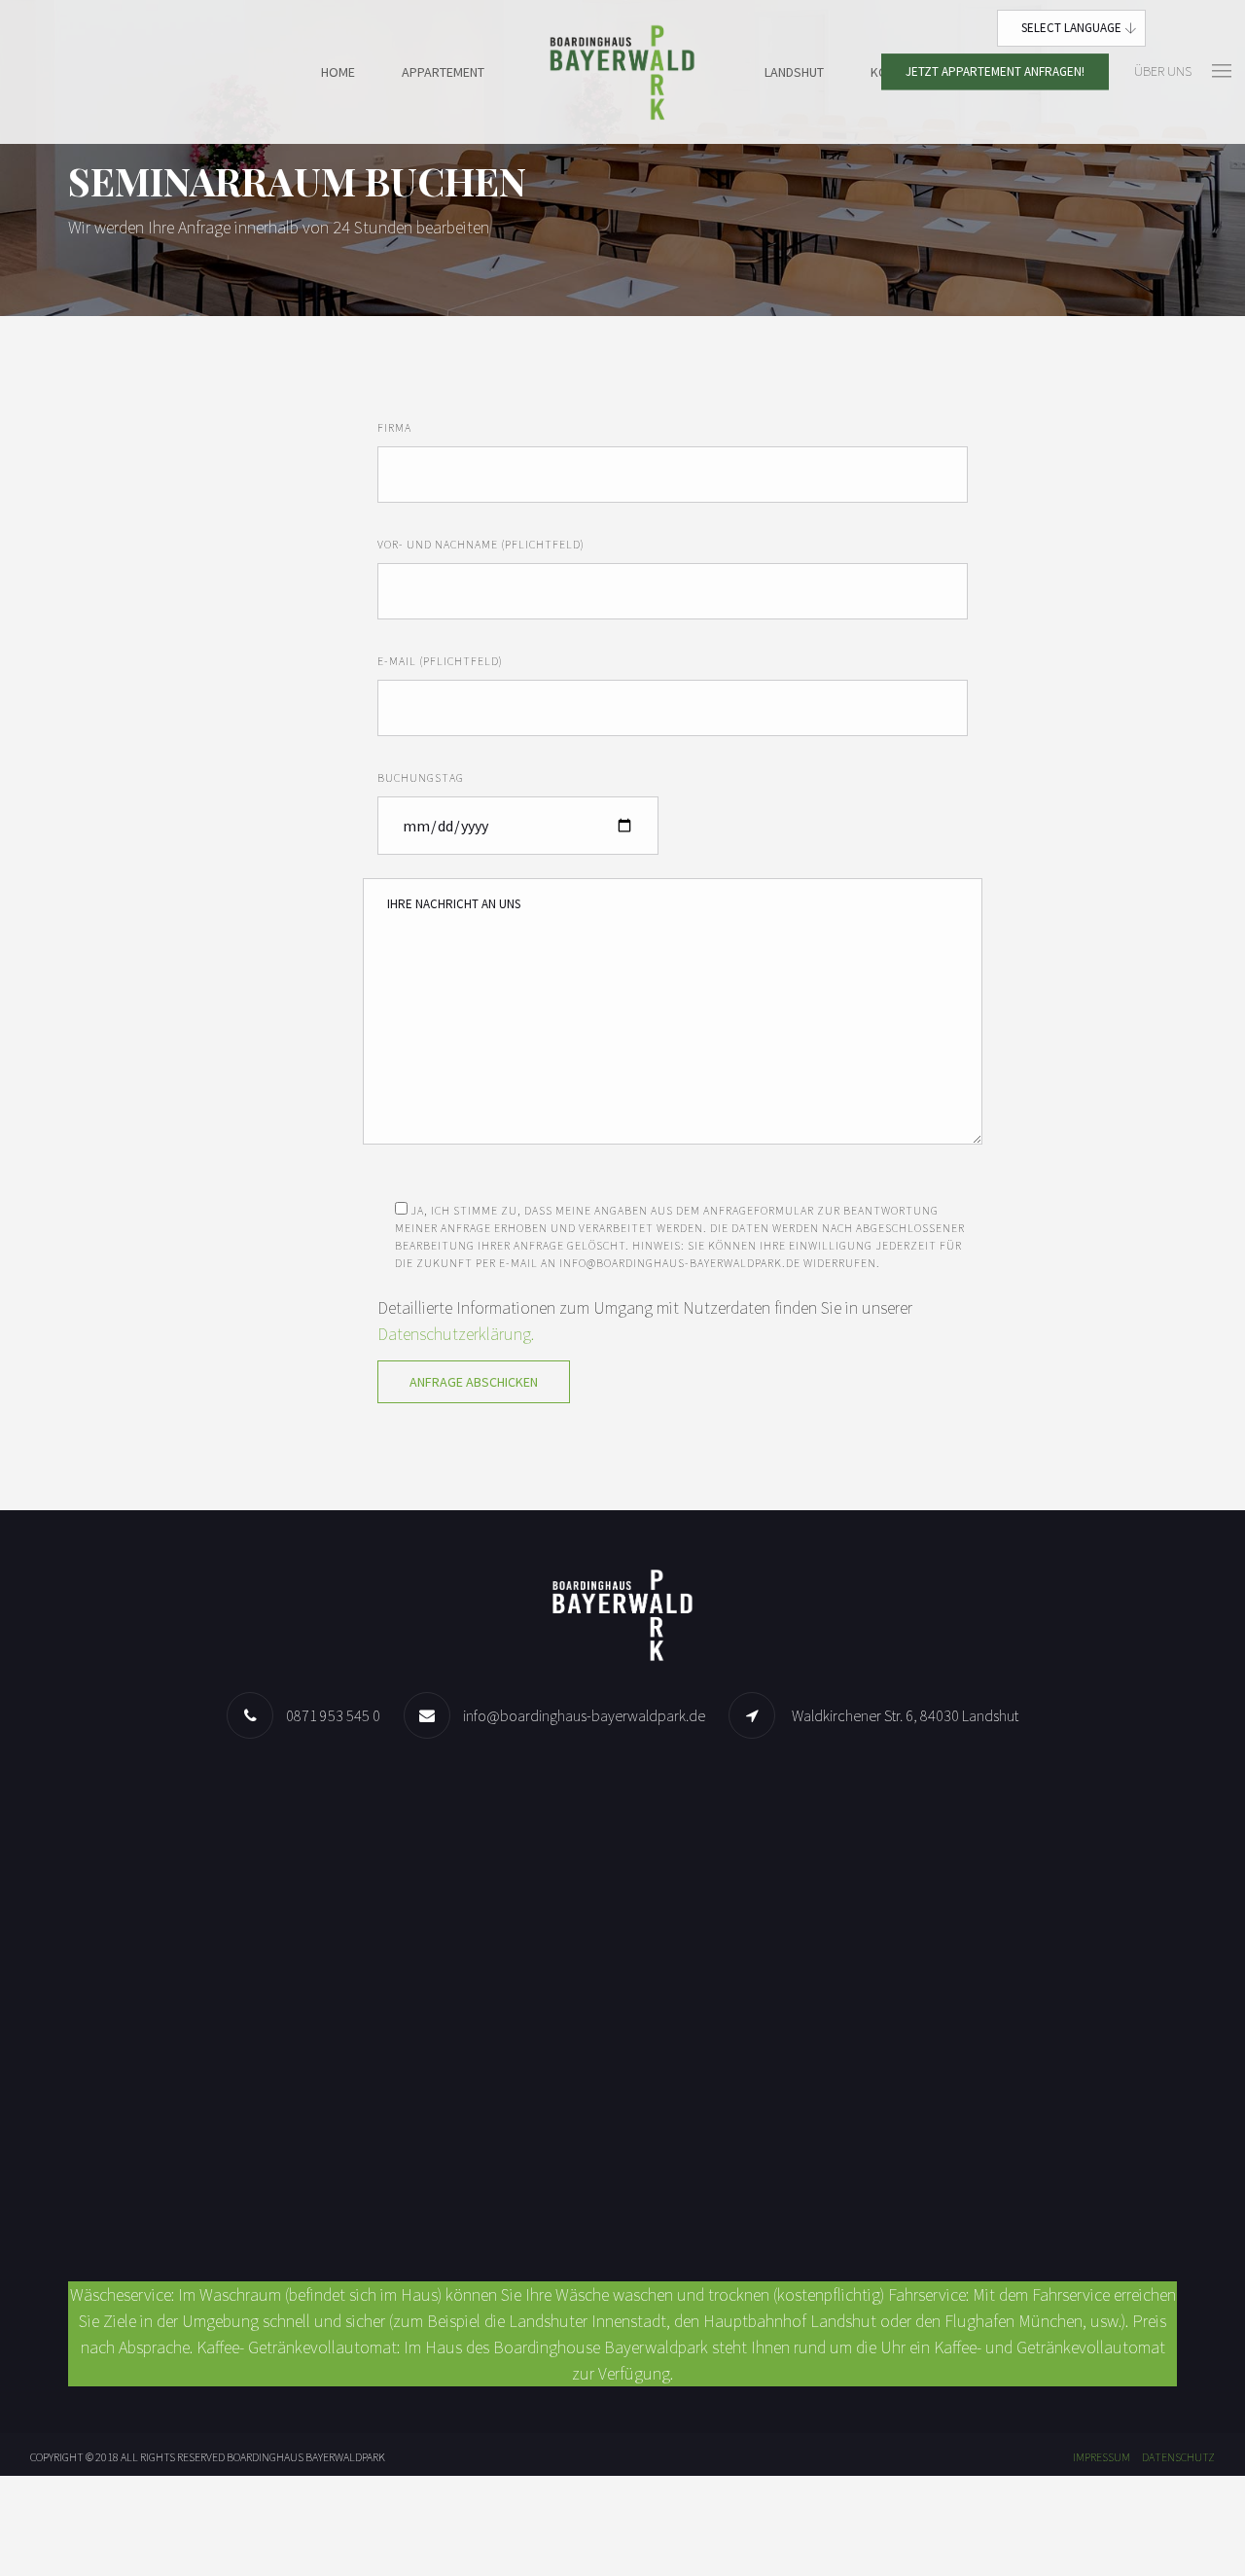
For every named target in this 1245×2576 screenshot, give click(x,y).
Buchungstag (421, 777)
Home (338, 72)
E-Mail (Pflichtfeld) (440, 661)
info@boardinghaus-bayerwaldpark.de (584, 1715)
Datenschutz (1178, 2457)
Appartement (443, 72)
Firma (394, 427)
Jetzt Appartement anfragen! (995, 71)
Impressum (1102, 2457)
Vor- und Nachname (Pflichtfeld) (481, 544)
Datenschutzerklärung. (456, 1334)
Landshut (794, 72)
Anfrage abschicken (474, 1382)
